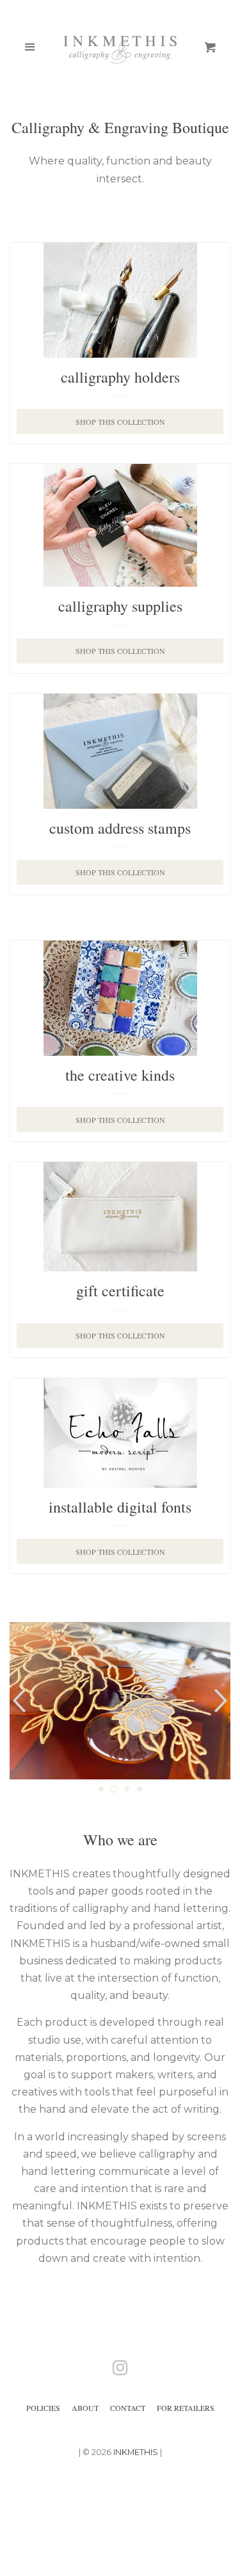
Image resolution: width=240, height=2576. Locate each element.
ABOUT (85, 2408)
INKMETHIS (136, 2452)
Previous (18, 1701)
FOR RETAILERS (186, 2408)
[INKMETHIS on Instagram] (120, 2370)
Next (222, 1701)
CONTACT (128, 2408)
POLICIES (43, 2408)
